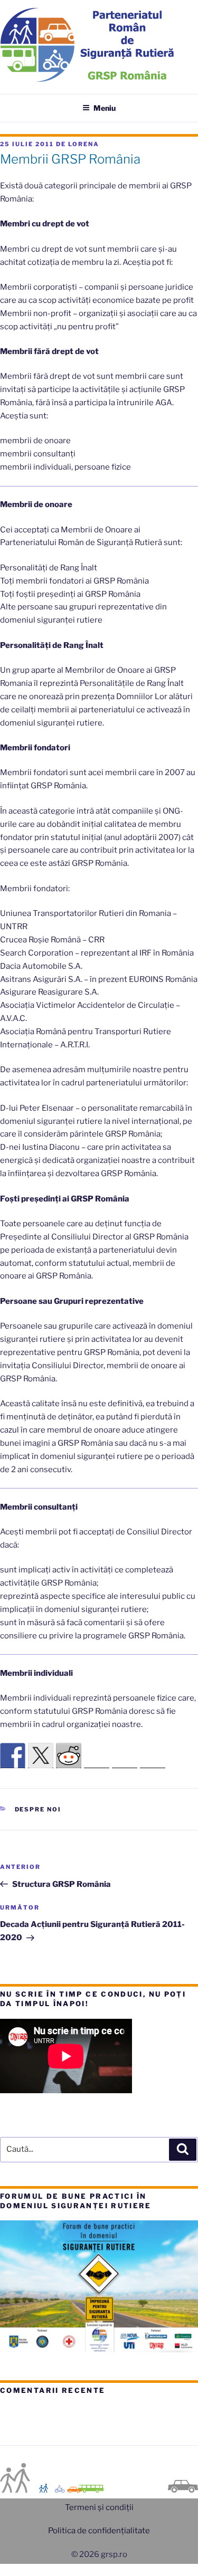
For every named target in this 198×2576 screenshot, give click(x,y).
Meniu (105, 108)
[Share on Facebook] (13, 1756)
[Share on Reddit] (69, 1756)
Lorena (84, 144)
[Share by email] (153, 1756)
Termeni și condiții (99, 2507)
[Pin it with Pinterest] (97, 1756)
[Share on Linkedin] (125, 1756)
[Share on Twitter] (41, 1756)
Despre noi (38, 1809)
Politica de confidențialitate (99, 2531)
